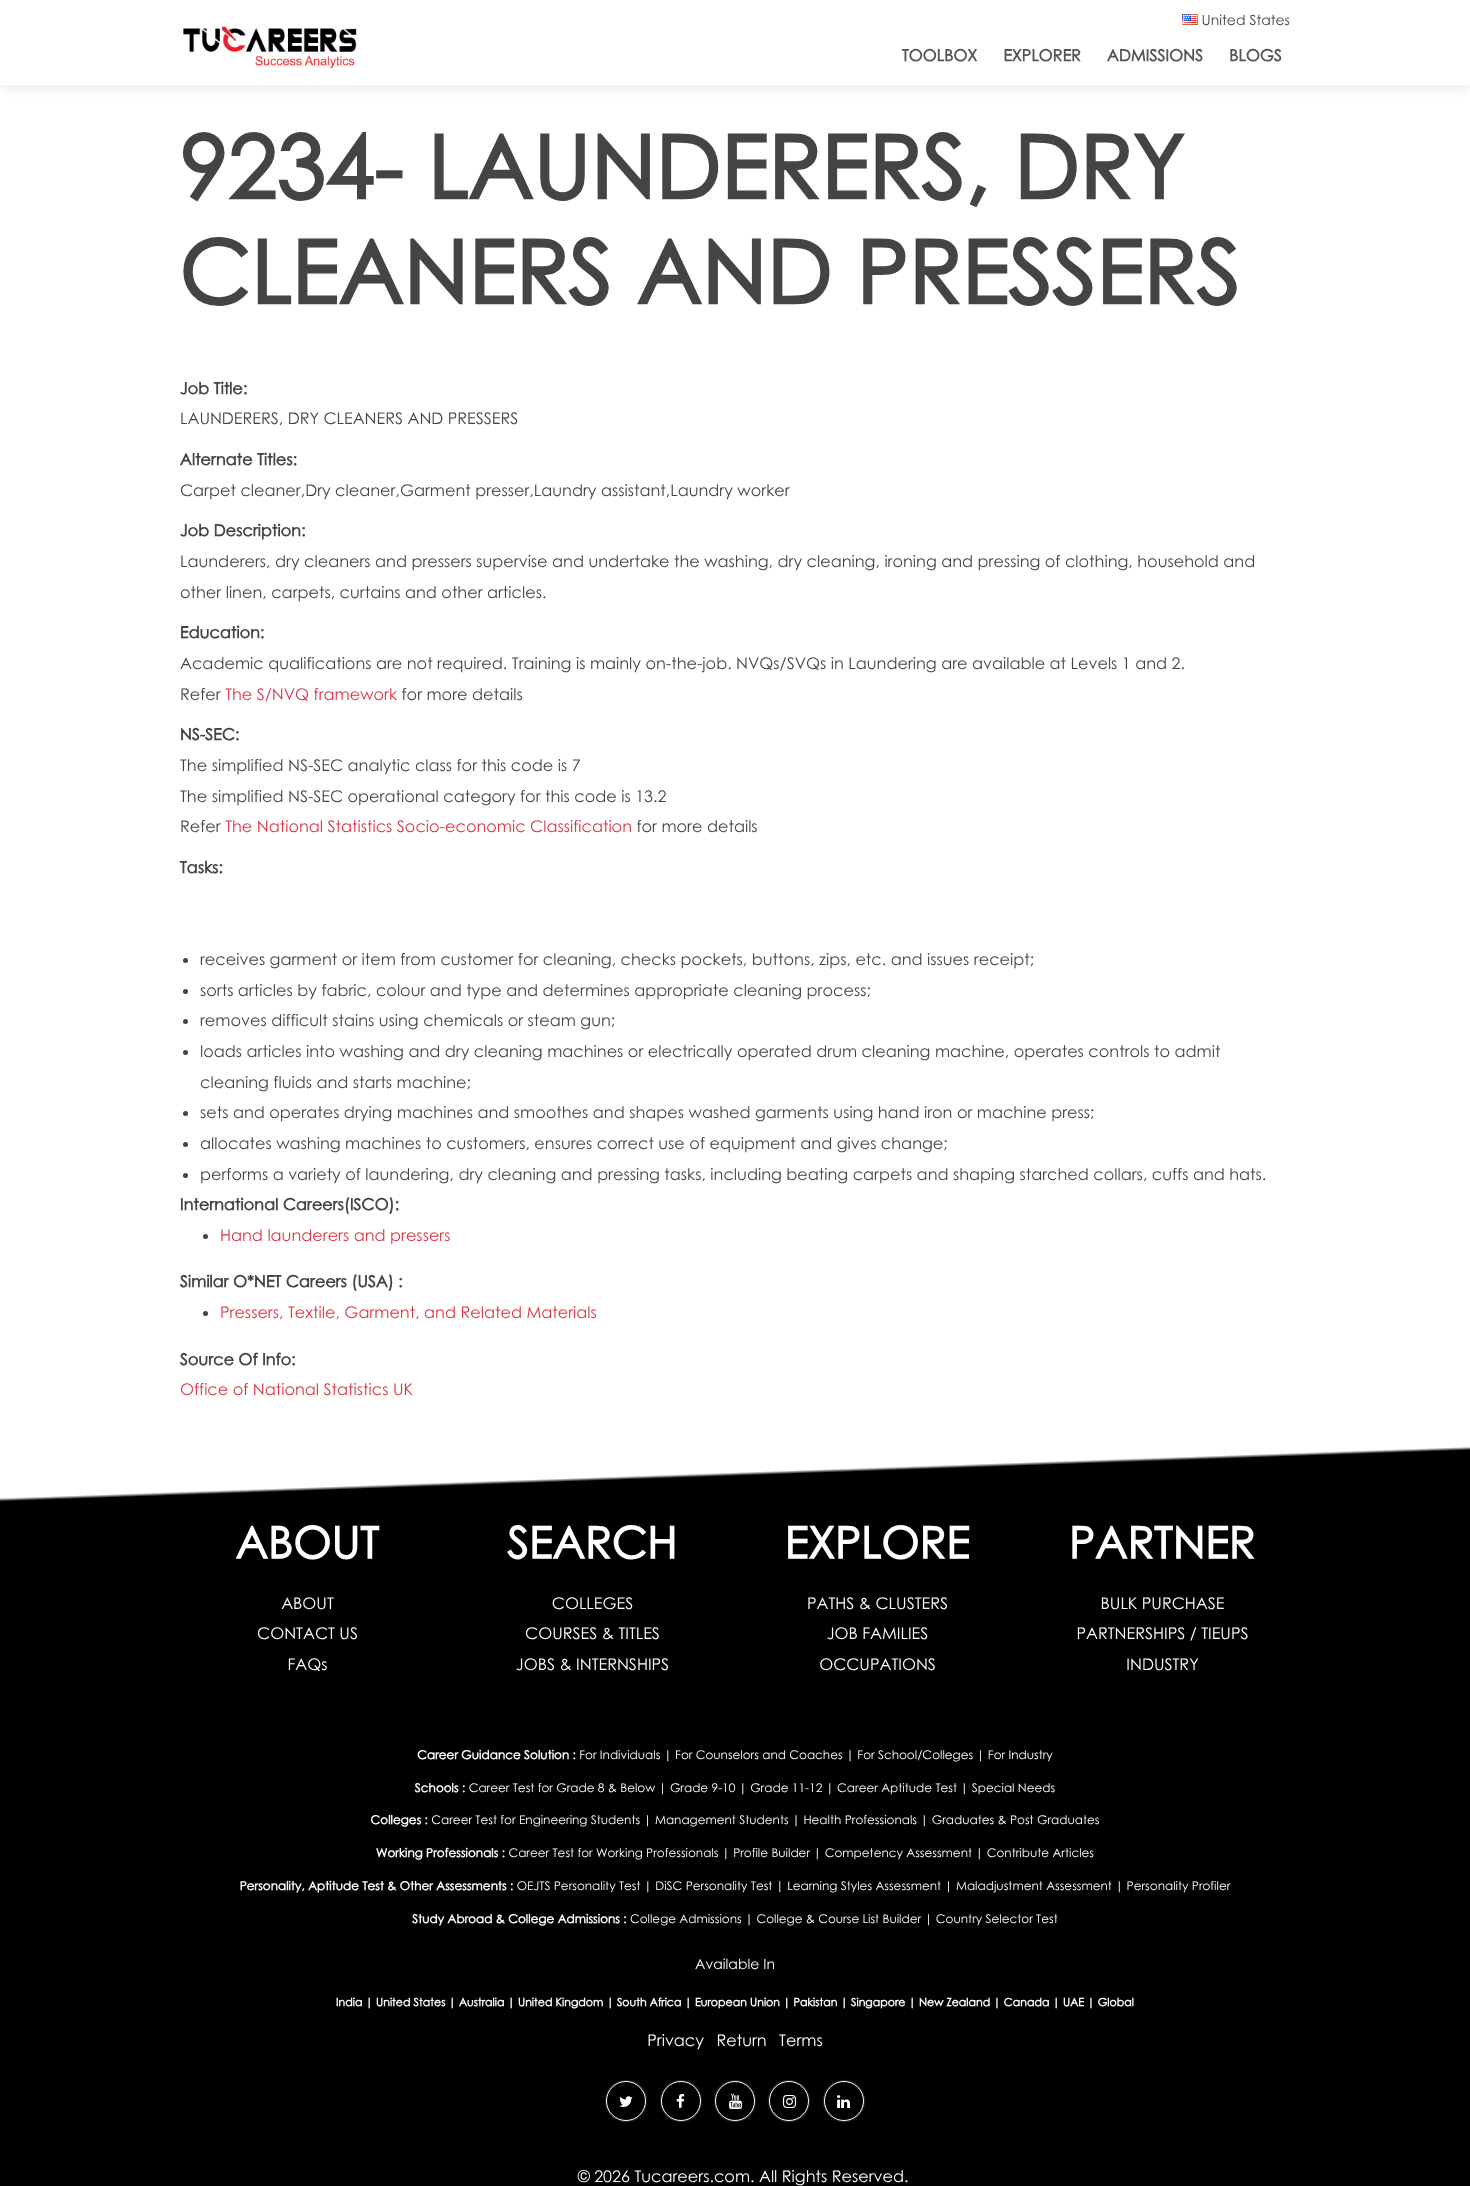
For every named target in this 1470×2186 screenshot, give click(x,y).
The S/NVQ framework (313, 694)
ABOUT (307, 1603)
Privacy (675, 2040)
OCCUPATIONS (877, 1664)
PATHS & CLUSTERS (877, 1603)
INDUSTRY (1162, 1664)
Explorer (1042, 55)
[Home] (270, 51)
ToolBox (939, 55)
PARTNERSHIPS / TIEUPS (1162, 1633)
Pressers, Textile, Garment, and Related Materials (408, 1312)
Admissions (1155, 55)
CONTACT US (307, 1633)
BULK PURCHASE (1163, 1603)
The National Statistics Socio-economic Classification (430, 826)
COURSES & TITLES (592, 1633)
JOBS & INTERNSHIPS (592, 1664)
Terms (801, 2040)
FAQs (307, 1664)
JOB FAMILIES (878, 1633)
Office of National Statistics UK (296, 1389)
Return (741, 2040)
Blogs (1255, 55)
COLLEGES (592, 1603)
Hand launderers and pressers (335, 1235)
